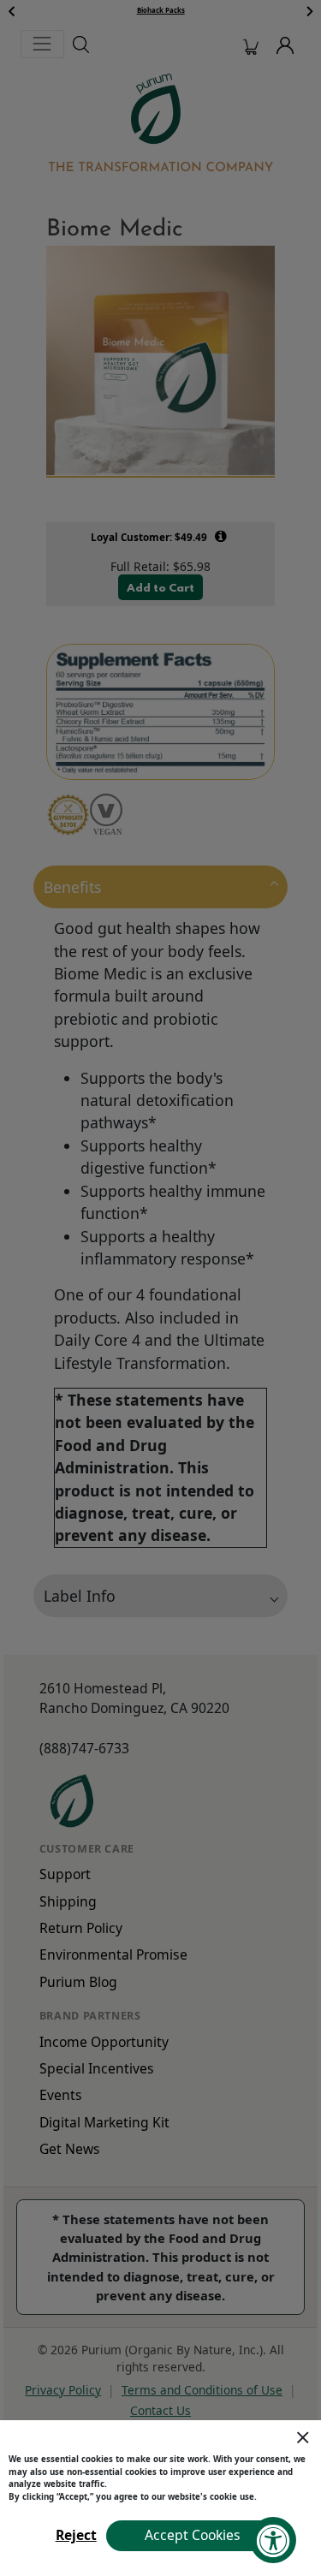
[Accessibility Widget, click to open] (273, 2540)
